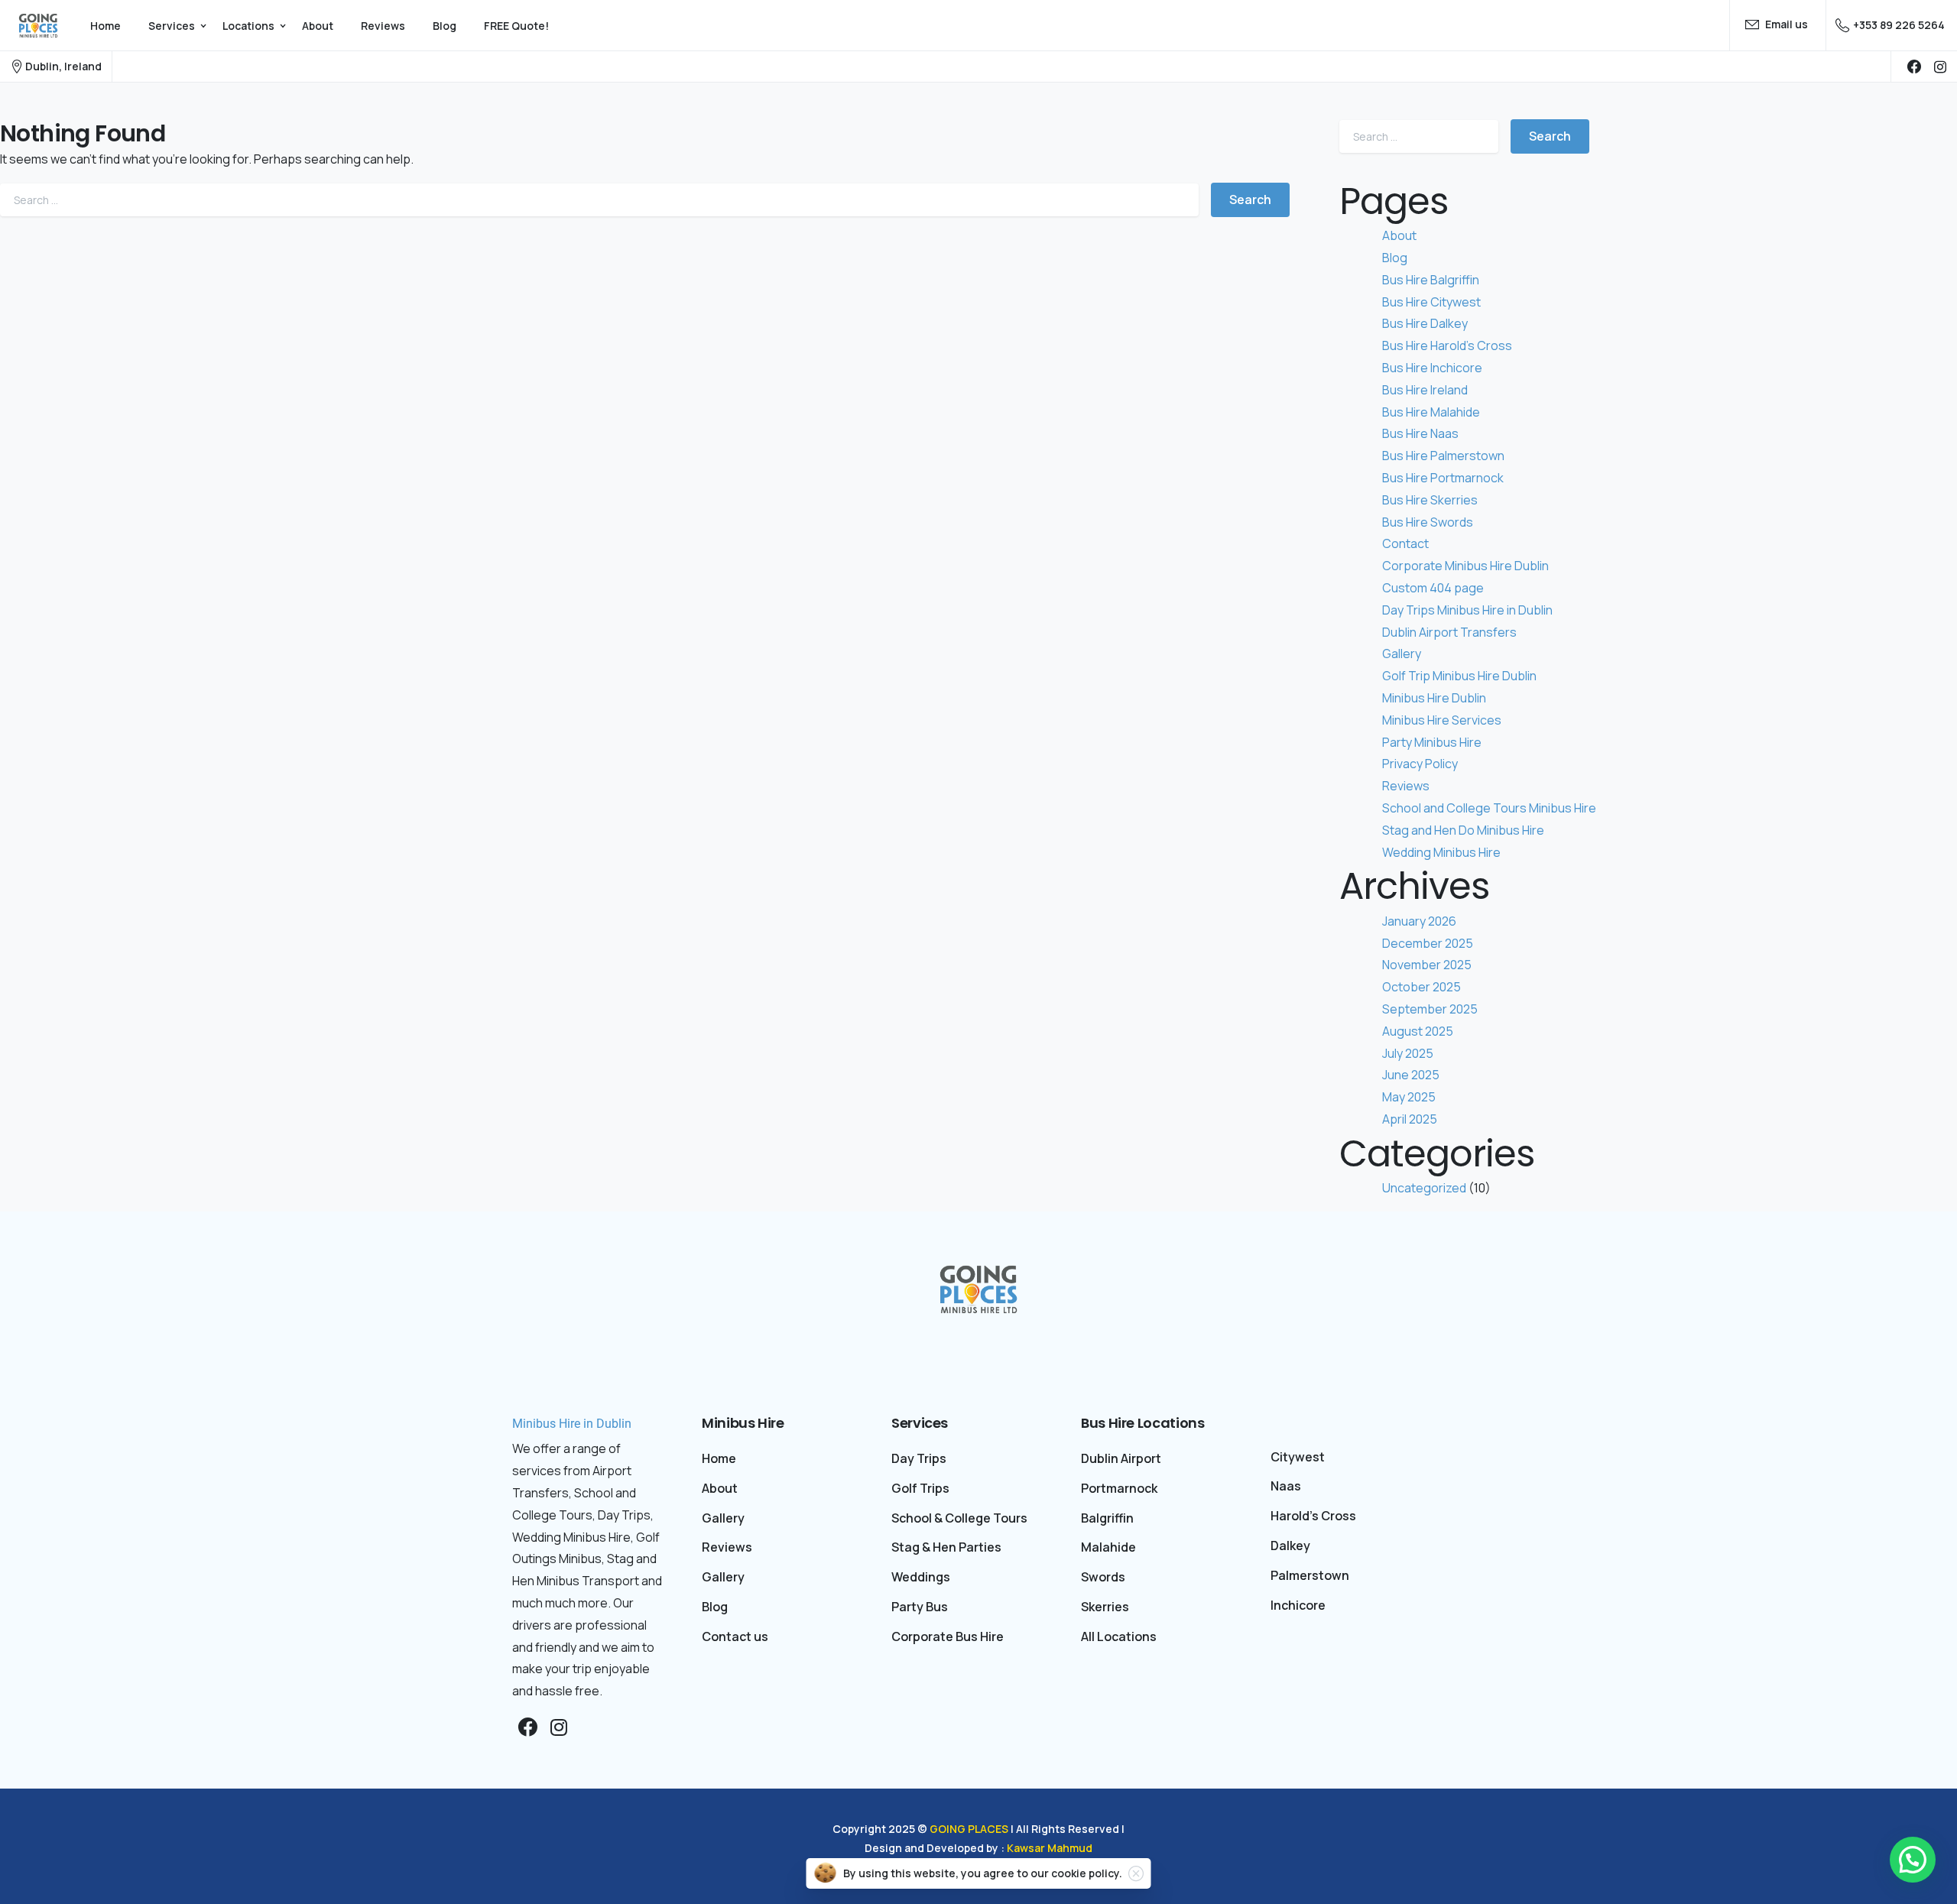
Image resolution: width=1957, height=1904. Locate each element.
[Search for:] (599, 200)
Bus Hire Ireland (1425, 390)
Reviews (1406, 786)
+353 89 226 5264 (1899, 25)
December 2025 (1428, 943)
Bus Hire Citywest (1431, 302)
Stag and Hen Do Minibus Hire (1463, 830)
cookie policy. (1087, 1873)
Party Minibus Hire (1432, 742)
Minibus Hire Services (1442, 720)
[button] (1913, 1860)
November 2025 (1427, 965)
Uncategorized (1424, 1188)
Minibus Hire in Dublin (572, 1424)
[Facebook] (1914, 66)
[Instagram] (559, 1727)
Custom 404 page (1433, 588)
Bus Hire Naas (1420, 433)
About (1399, 235)
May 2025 (1409, 1097)
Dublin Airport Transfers (1449, 632)
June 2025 (1411, 1075)
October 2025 (1422, 987)
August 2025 (1418, 1031)
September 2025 (1430, 1009)
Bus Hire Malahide (1431, 412)
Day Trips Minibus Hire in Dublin (1467, 610)
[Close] (1136, 1873)
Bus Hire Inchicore (1432, 368)
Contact (1405, 543)
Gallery (1402, 654)
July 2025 (1408, 1053)
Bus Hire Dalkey (1425, 323)
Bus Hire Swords (1428, 522)
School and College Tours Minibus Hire (1489, 808)
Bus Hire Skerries (1430, 500)
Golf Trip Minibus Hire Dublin (1459, 676)
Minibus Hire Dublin (1434, 698)
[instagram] (1940, 66)
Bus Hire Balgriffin (1431, 280)
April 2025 (1410, 1119)
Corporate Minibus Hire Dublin (1465, 566)
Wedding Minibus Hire (1441, 852)
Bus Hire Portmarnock (1443, 478)
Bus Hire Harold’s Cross (1447, 345)
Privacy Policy (1420, 764)
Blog (1395, 258)
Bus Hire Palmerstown (1443, 456)
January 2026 (1419, 921)
